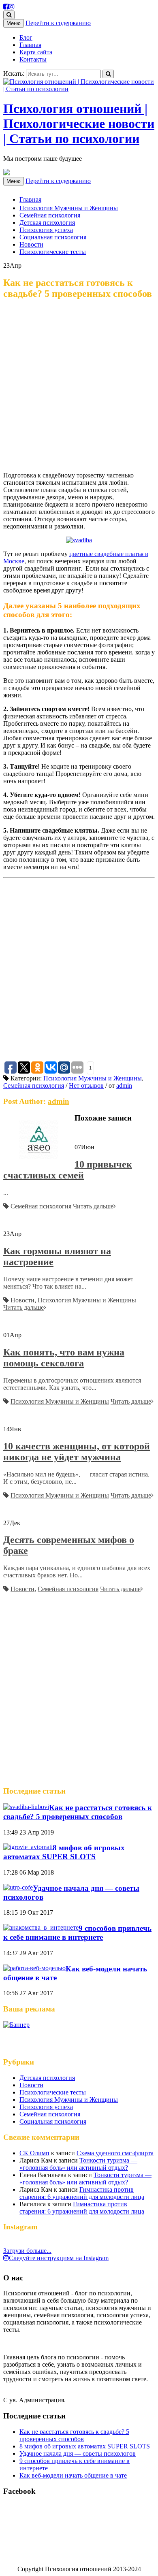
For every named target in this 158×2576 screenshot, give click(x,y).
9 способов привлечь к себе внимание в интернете (77, 1933)
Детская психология (47, 223)
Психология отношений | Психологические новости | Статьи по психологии (79, 124)
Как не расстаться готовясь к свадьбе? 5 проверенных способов (78, 1812)
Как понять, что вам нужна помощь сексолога (64, 1358)
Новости (31, 244)
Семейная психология (50, 215)
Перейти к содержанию (58, 23)
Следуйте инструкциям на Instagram (59, 2258)
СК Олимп (34, 2153)
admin (124, 1086)
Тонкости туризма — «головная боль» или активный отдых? (78, 2164)
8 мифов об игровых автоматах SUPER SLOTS (64, 1852)
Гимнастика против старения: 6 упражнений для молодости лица (82, 2193)
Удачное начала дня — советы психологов (78, 2453)
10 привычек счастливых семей (68, 1170)
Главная (30, 45)
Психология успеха (46, 230)
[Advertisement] (79, 386)
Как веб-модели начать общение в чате (73, 2475)
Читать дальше (93, 1206)
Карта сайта (36, 52)
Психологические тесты (53, 252)
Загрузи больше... (27, 2251)
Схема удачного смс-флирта (115, 2153)
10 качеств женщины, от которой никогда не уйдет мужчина (77, 1452)
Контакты (33, 59)
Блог (26, 37)
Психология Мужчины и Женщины (69, 208)
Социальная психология (53, 237)
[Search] (108, 74)
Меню (14, 23)
